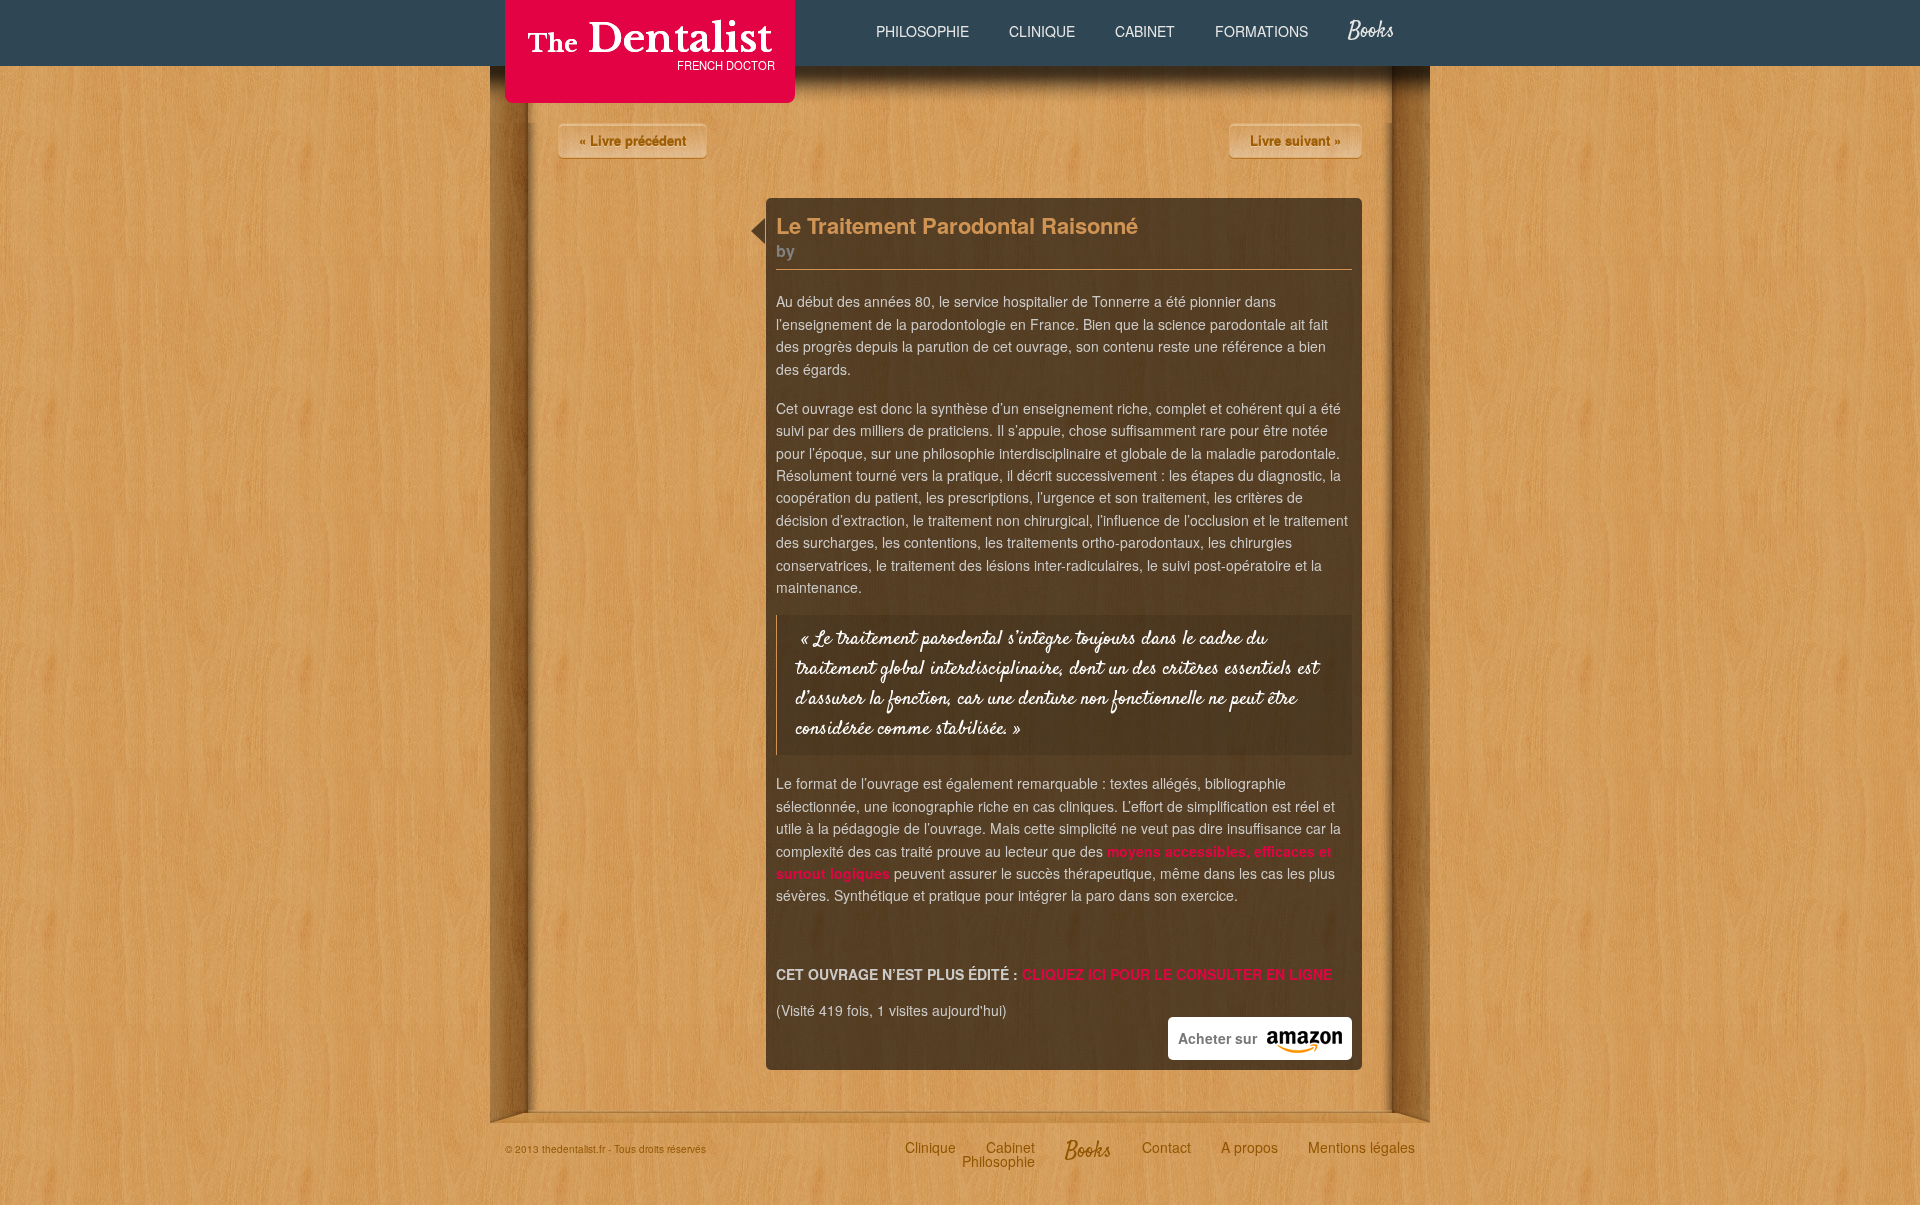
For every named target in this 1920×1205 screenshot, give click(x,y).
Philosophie (922, 31)
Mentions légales (1361, 1147)
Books (1371, 31)
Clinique (1042, 31)
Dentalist (650, 38)
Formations (1261, 31)
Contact (1166, 1147)
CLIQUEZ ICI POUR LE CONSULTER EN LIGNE (1177, 974)
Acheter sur (1217, 1038)
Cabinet (1145, 31)
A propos (1249, 1147)
